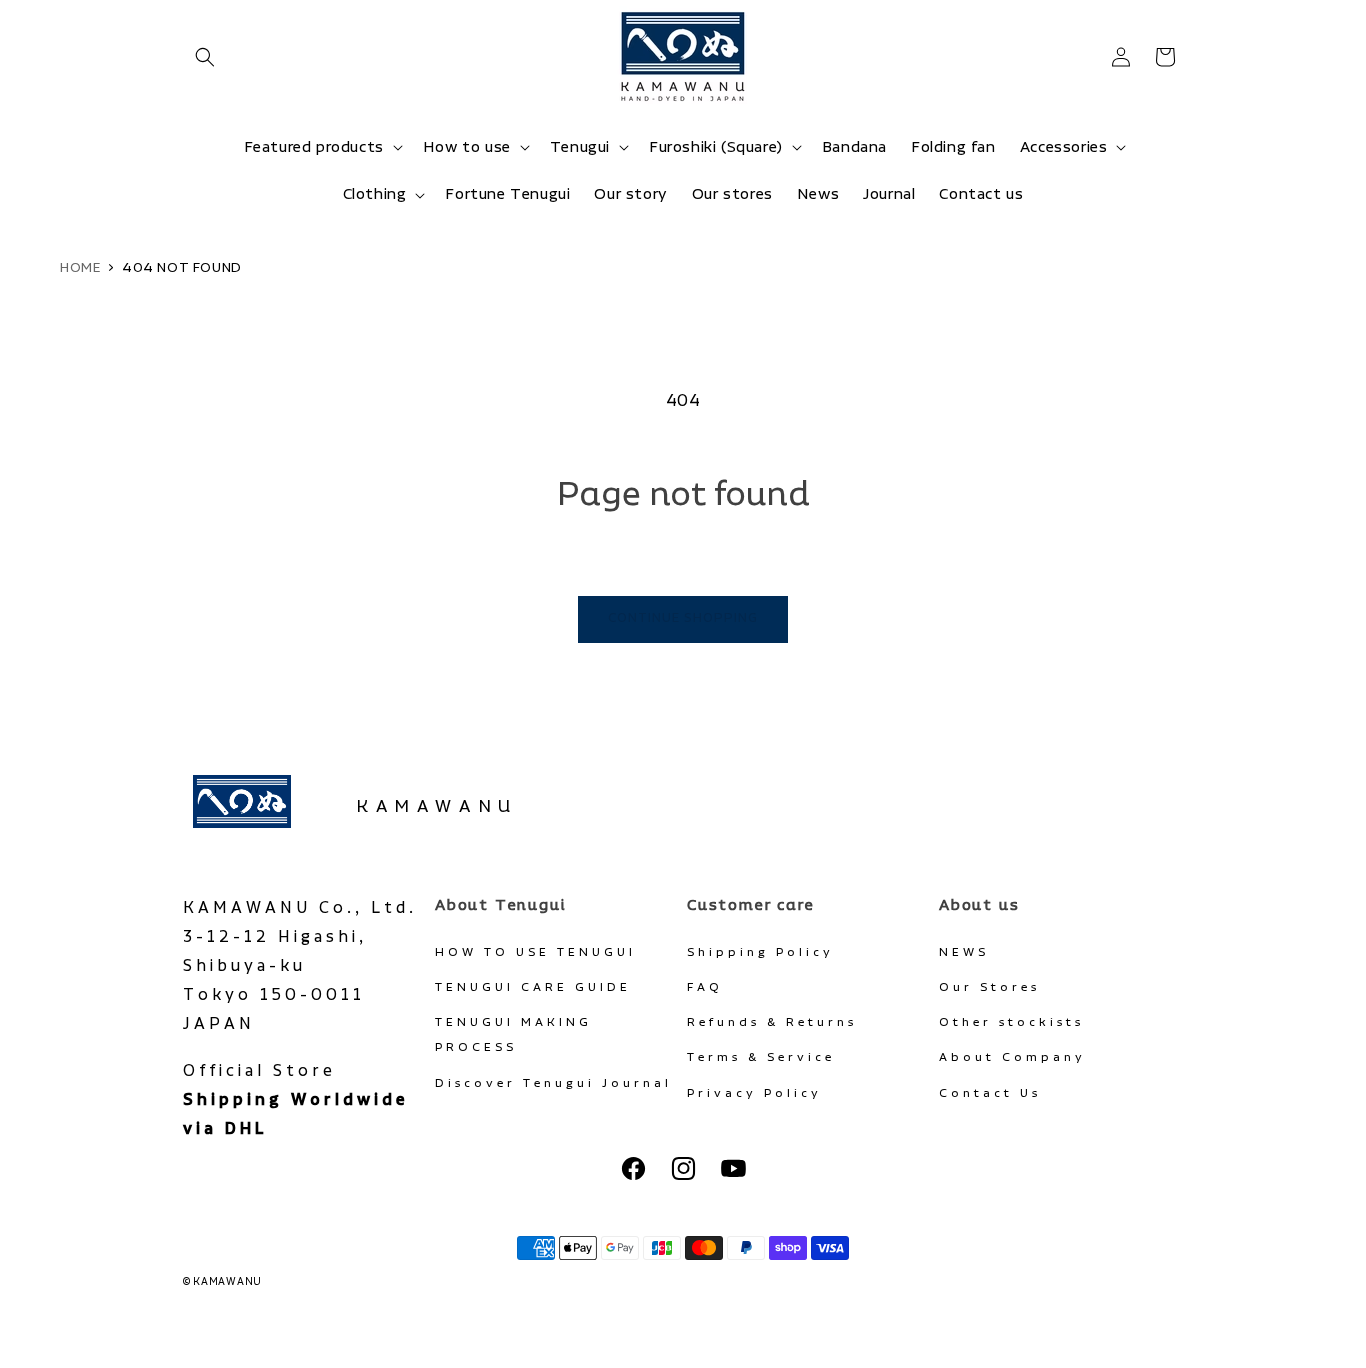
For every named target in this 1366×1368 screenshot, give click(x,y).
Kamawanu (437, 807)
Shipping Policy (760, 952)
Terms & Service (761, 1057)
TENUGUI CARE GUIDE (533, 987)
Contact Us (990, 1093)
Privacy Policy (754, 1093)
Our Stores (989, 987)
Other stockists (1011, 1022)
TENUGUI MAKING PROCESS (513, 1035)
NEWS (964, 952)
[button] (205, 57)
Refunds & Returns (772, 1022)
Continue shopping (683, 618)
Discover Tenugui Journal (553, 1083)
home (80, 268)
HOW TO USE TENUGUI (535, 952)
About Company (1012, 1057)
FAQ (705, 987)
